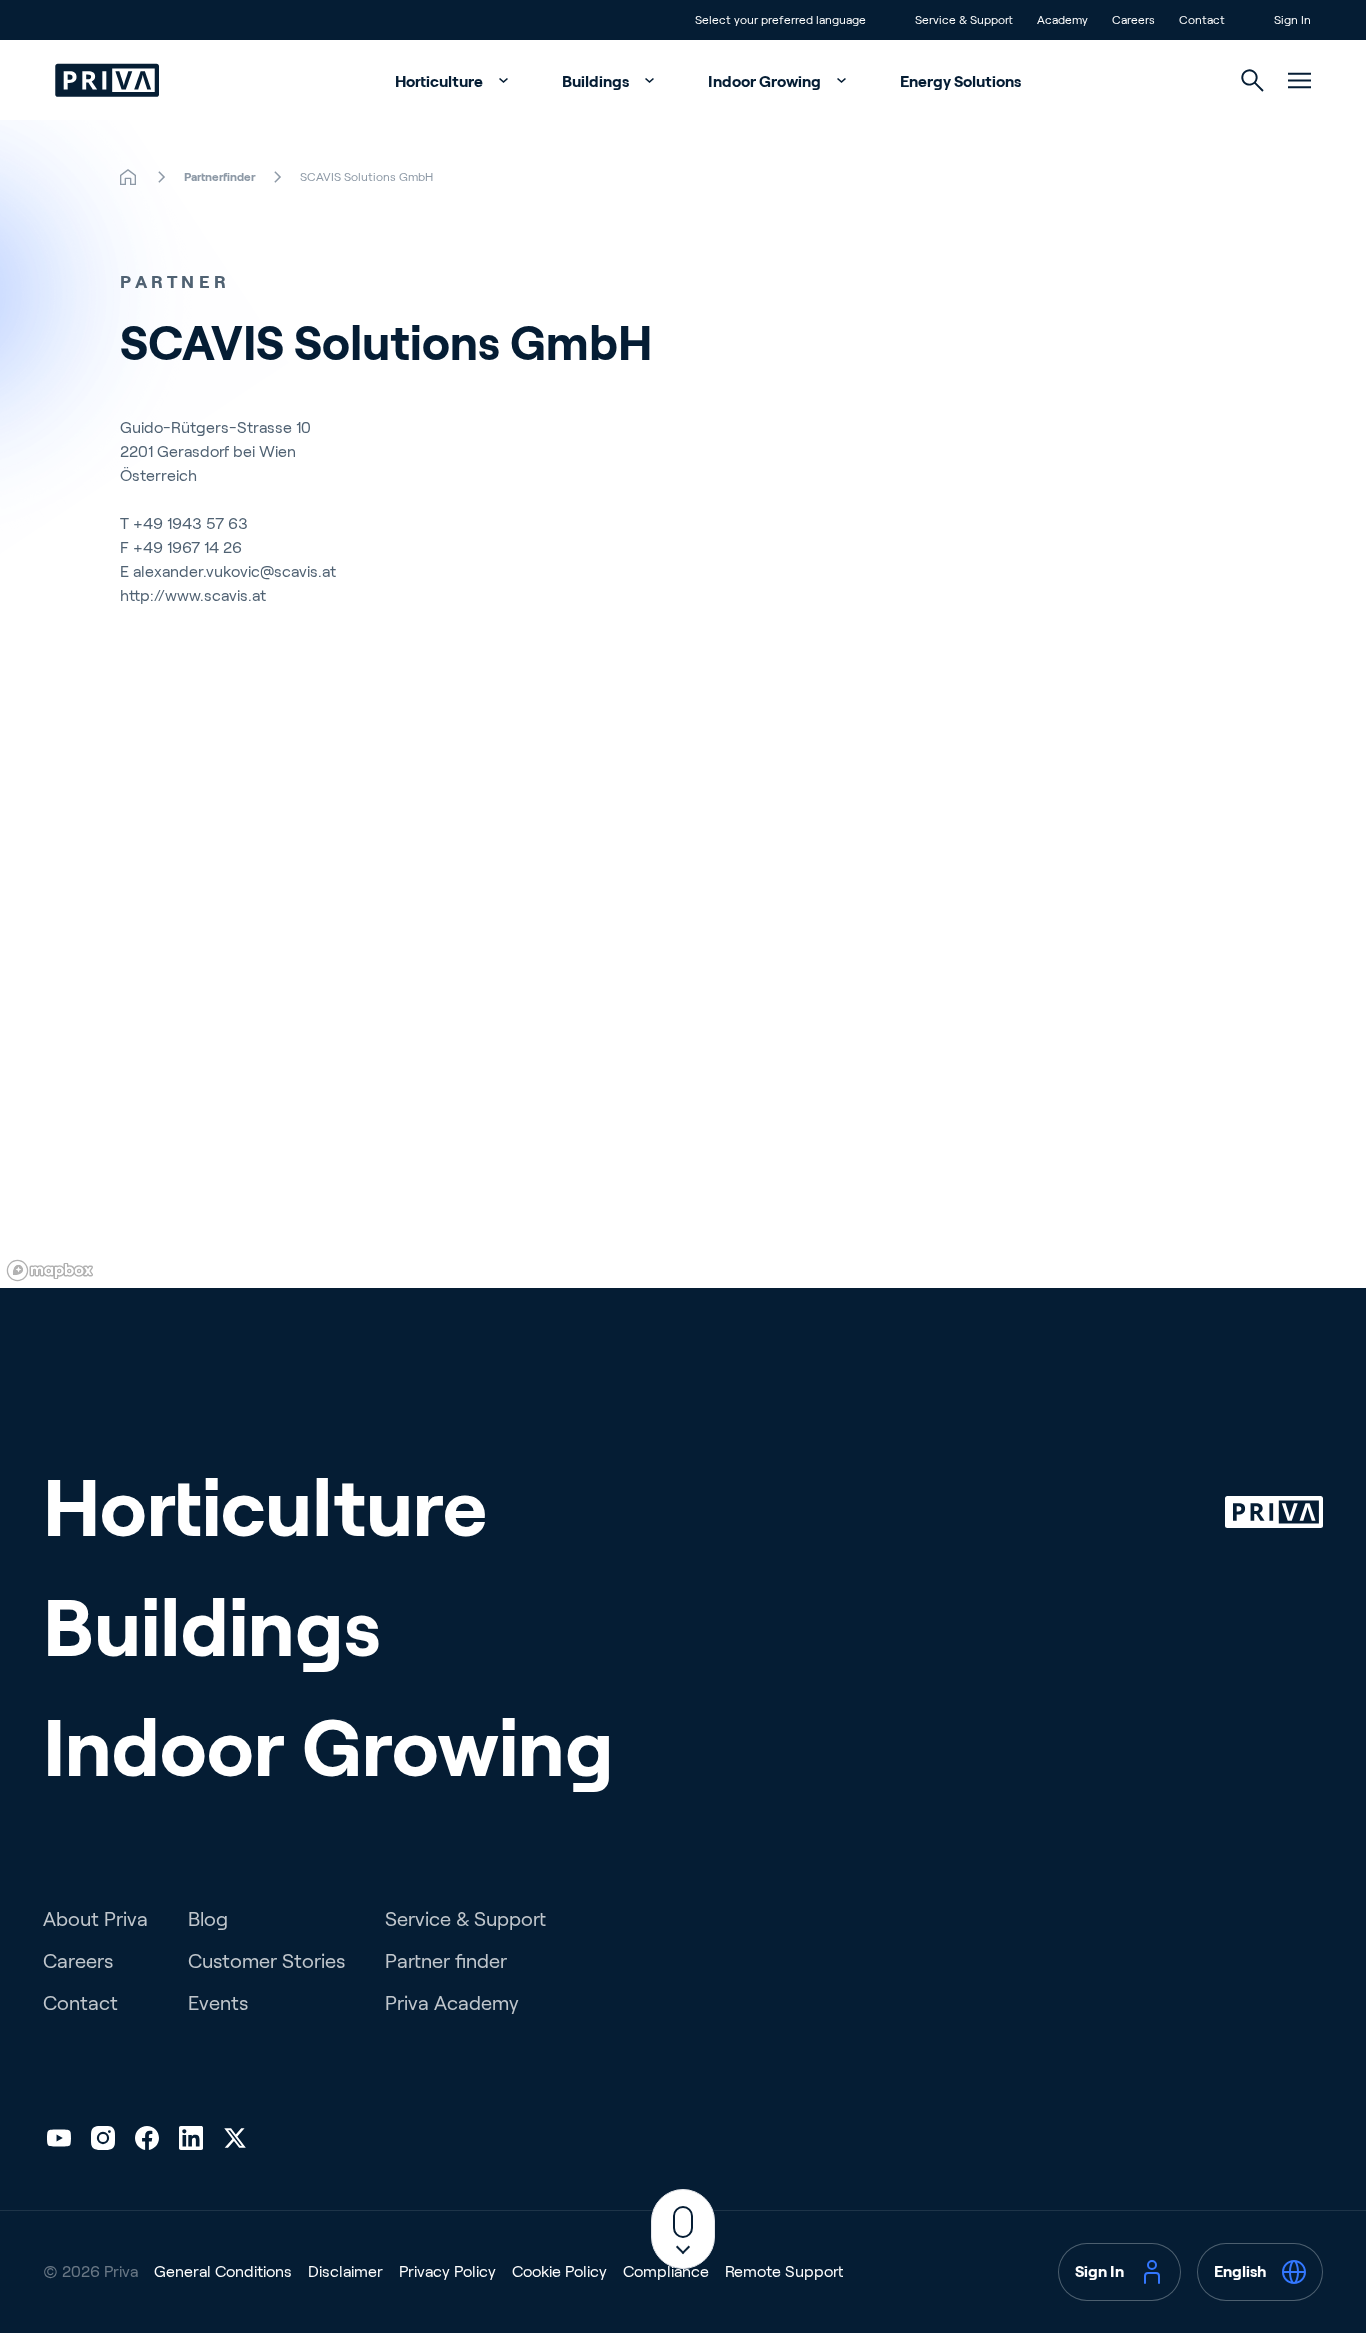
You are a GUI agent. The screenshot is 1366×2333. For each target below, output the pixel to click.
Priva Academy (452, 2003)
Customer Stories (266, 1961)
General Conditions (223, 2271)
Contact (80, 2003)
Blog (208, 1919)
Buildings (597, 81)
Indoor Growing (766, 81)
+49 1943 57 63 (190, 523)
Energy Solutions (960, 81)
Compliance (666, 2271)
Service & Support (465, 1919)
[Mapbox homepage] (50, 1270)
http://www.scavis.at (193, 595)
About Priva (95, 1919)
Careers (78, 1961)
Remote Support (784, 2271)
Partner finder (446, 1961)
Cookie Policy (559, 2271)
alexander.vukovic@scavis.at (234, 571)
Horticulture (440, 81)
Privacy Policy (447, 2271)
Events (218, 2003)
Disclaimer (345, 2271)
